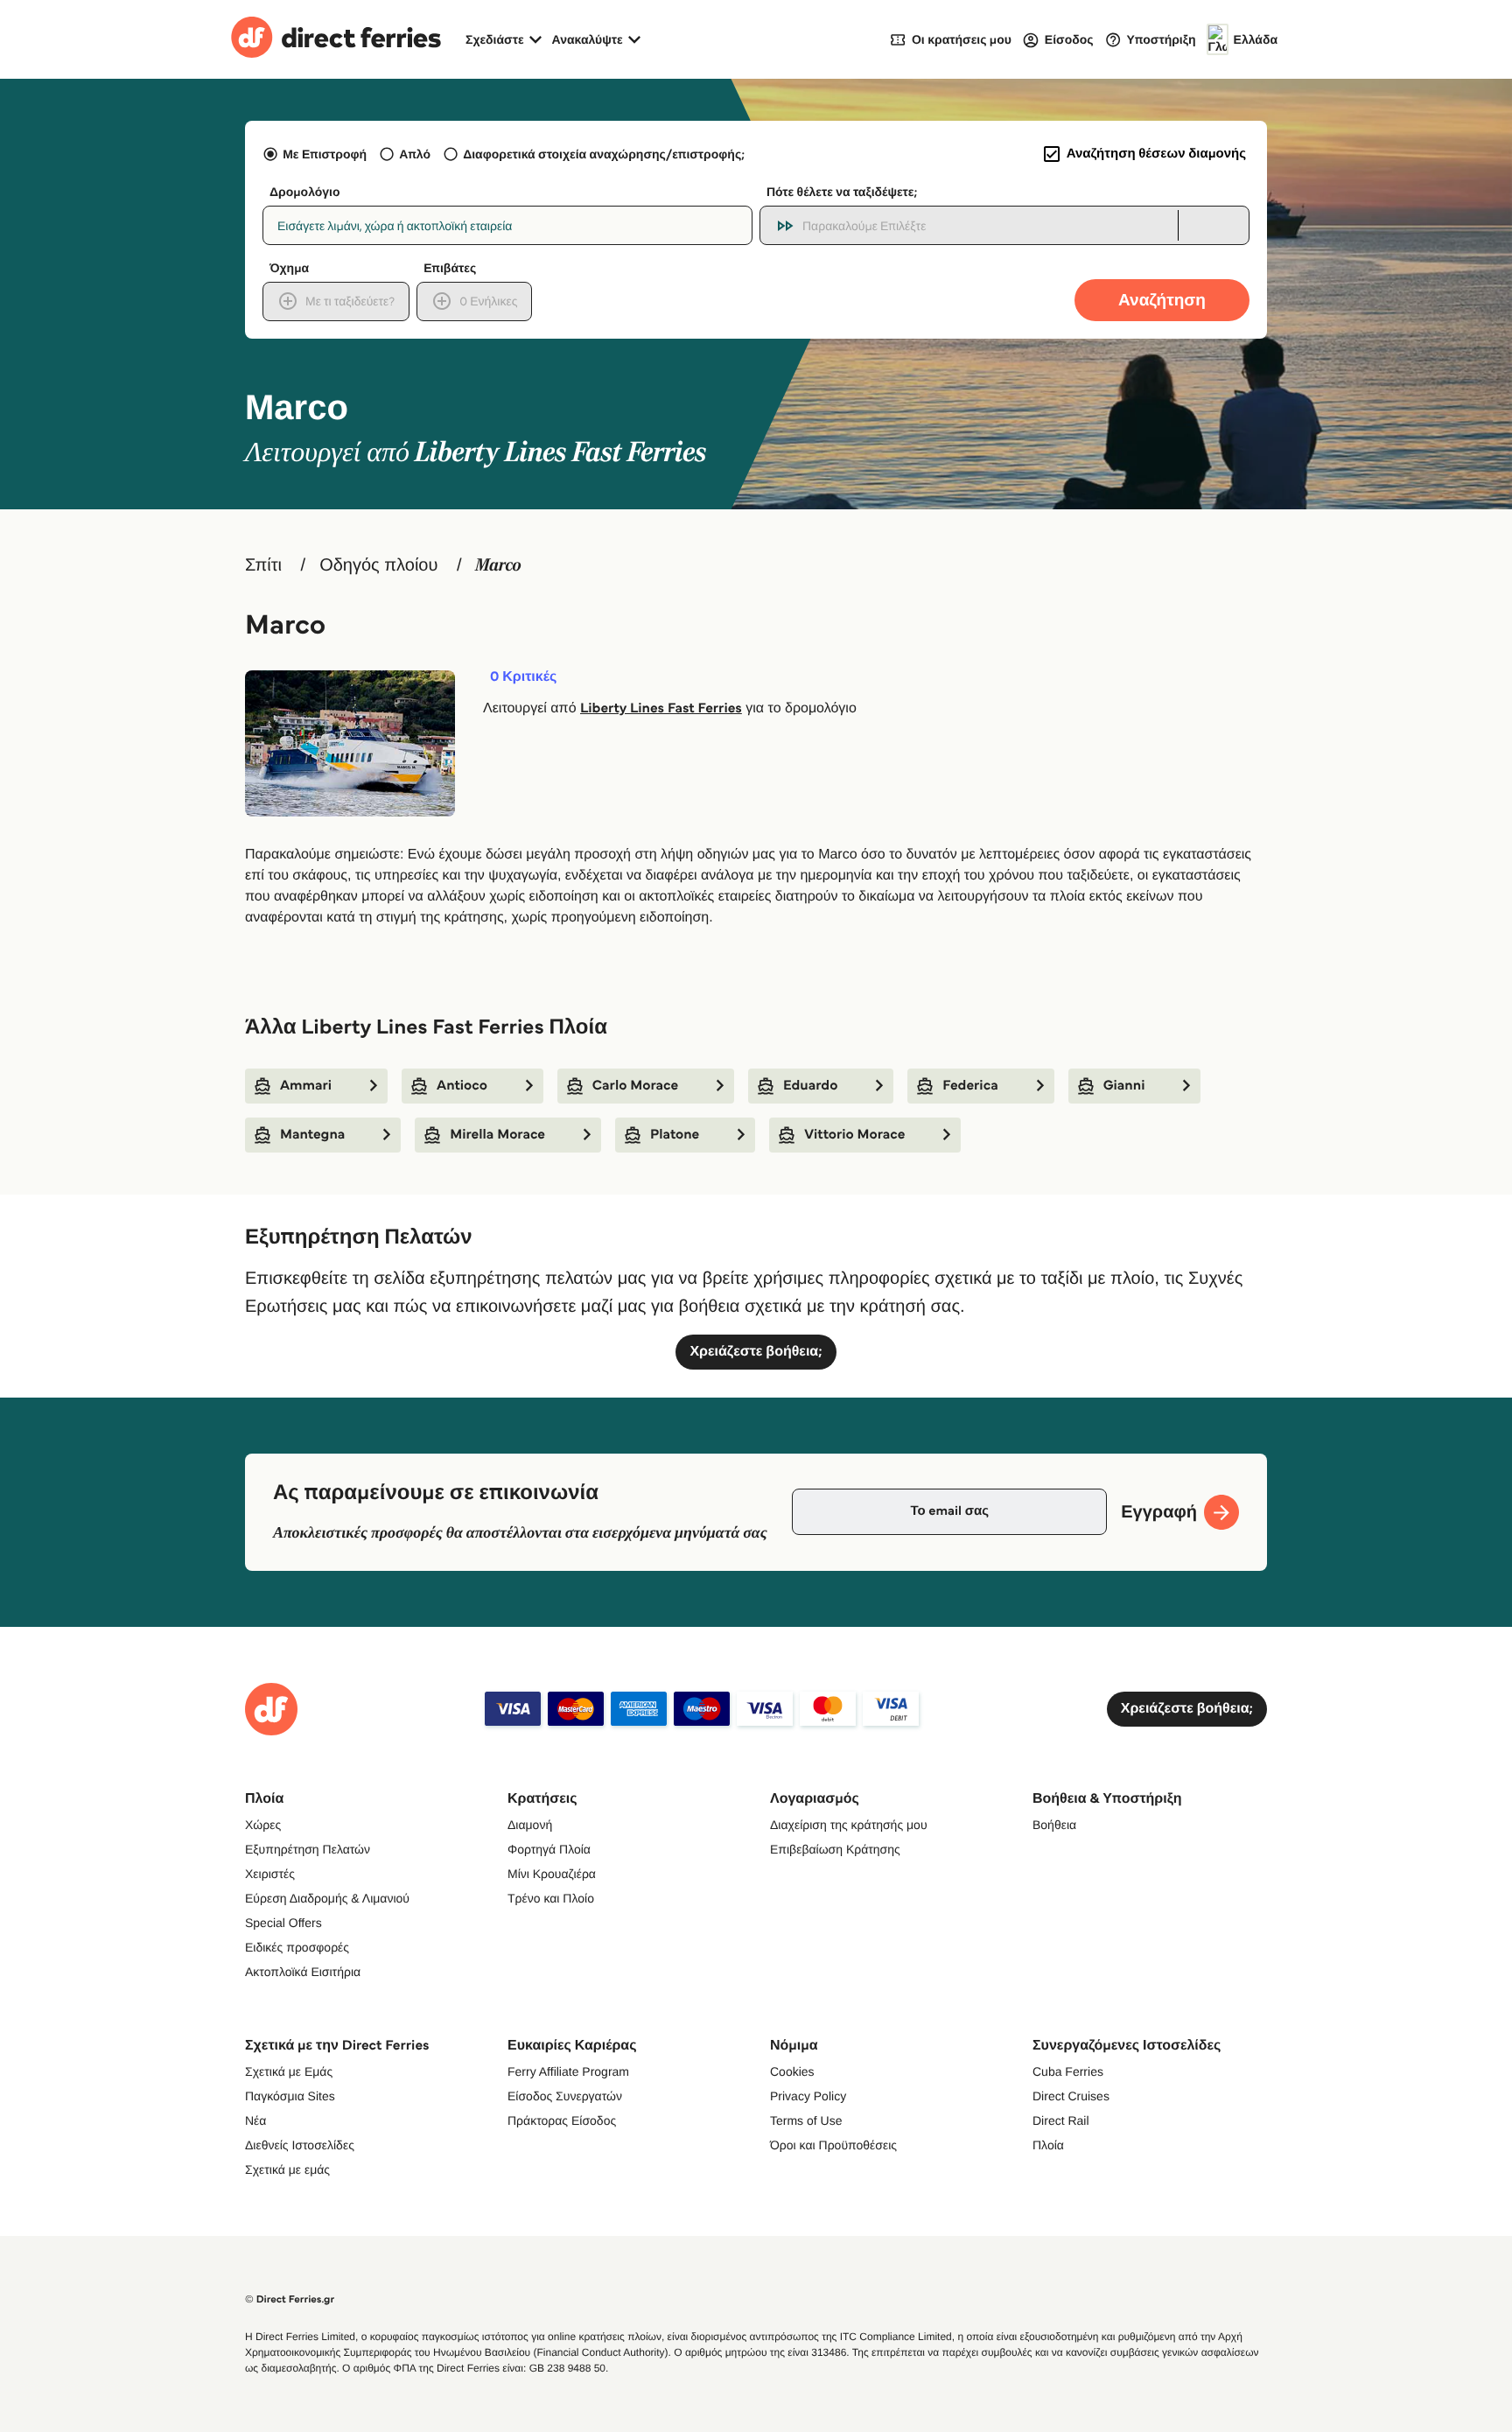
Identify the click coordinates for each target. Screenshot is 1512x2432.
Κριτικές (523, 677)
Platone (675, 1135)
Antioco (462, 1086)
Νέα (255, 2120)
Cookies (792, 2071)
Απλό (415, 154)
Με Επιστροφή (325, 154)
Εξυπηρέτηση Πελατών (308, 1849)
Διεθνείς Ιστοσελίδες (300, 2145)
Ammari (306, 1086)
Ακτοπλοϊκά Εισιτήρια (303, 1972)
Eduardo (810, 1086)
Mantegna (312, 1135)
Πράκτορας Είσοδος (562, 2120)
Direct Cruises (1071, 2096)
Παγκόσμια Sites (290, 2096)
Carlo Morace (635, 1086)
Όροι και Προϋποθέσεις (833, 2145)
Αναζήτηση (1162, 300)
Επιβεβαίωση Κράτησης (835, 1849)
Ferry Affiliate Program (568, 2071)
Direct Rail (1061, 2120)
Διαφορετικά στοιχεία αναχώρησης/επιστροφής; (604, 154)
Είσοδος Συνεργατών (565, 2096)
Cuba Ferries (1068, 2071)
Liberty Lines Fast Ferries (661, 708)
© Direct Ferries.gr (290, 2299)
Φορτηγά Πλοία (549, 1849)
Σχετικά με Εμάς (289, 2071)
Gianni (1124, 1086)
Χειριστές (270, 1874)
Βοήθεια (1054, 1825)
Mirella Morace (497, 1135)
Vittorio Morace (854, 1135)
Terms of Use (806, 2120)
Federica (970, 1086)
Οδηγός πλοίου (378, 565)
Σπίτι (263, 565)
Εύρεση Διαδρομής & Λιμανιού (327, 1898)
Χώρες (263, 1825)
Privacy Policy (808, 2096)
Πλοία (1048, 2145)
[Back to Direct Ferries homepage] (336, 39)
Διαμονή (530, 1825)
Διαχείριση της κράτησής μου (849, 1825)
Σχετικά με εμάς (287, 2169)
